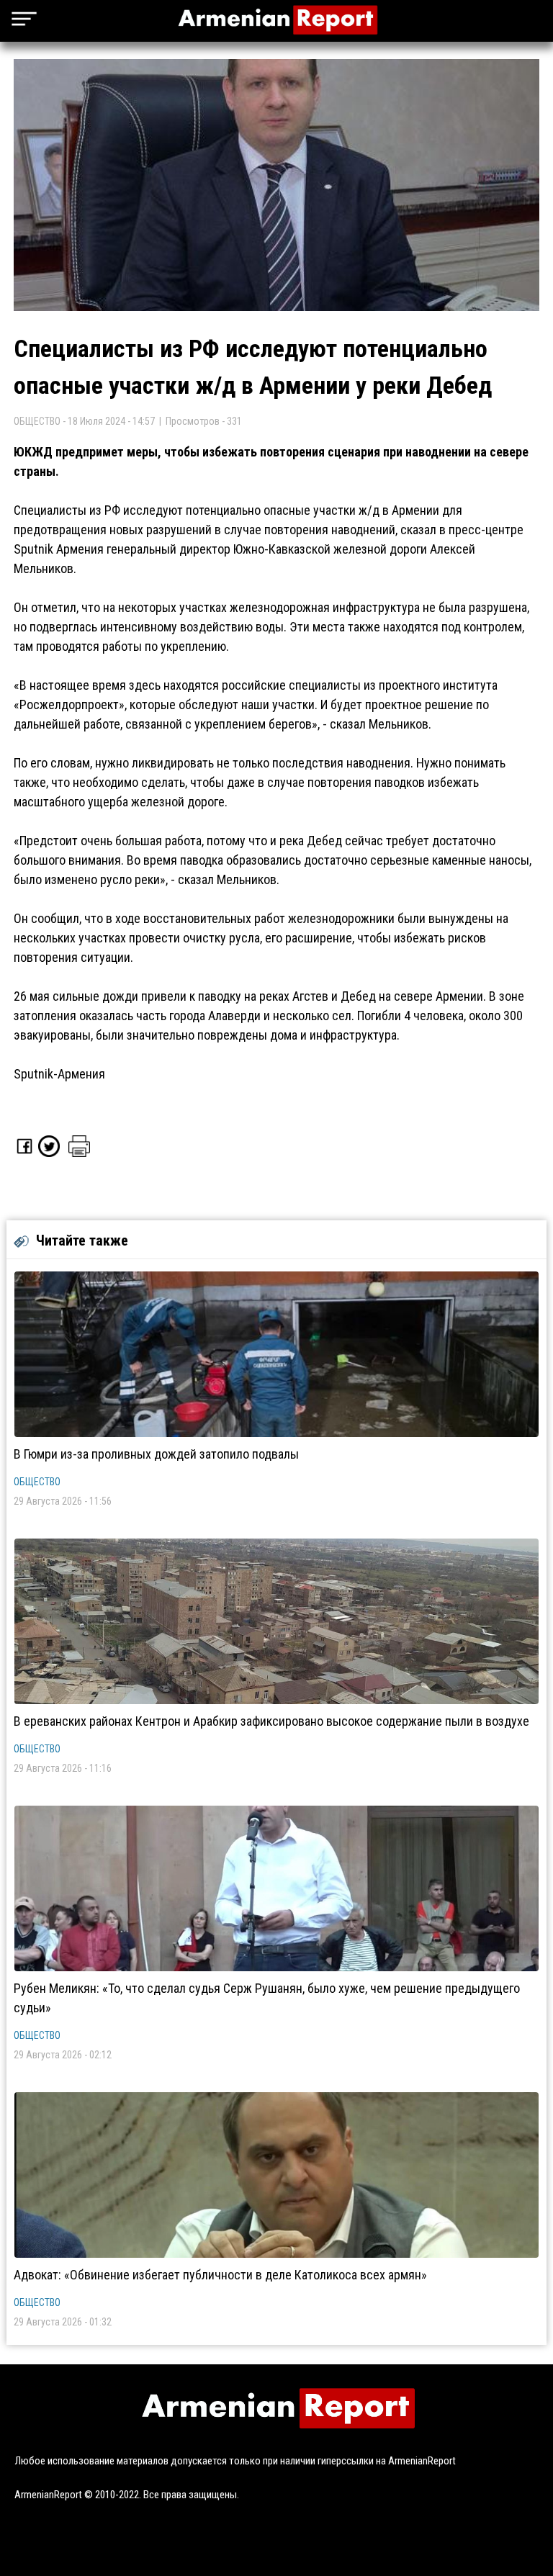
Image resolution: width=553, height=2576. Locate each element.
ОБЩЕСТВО (37, 1482)
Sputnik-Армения (59, 1074)
